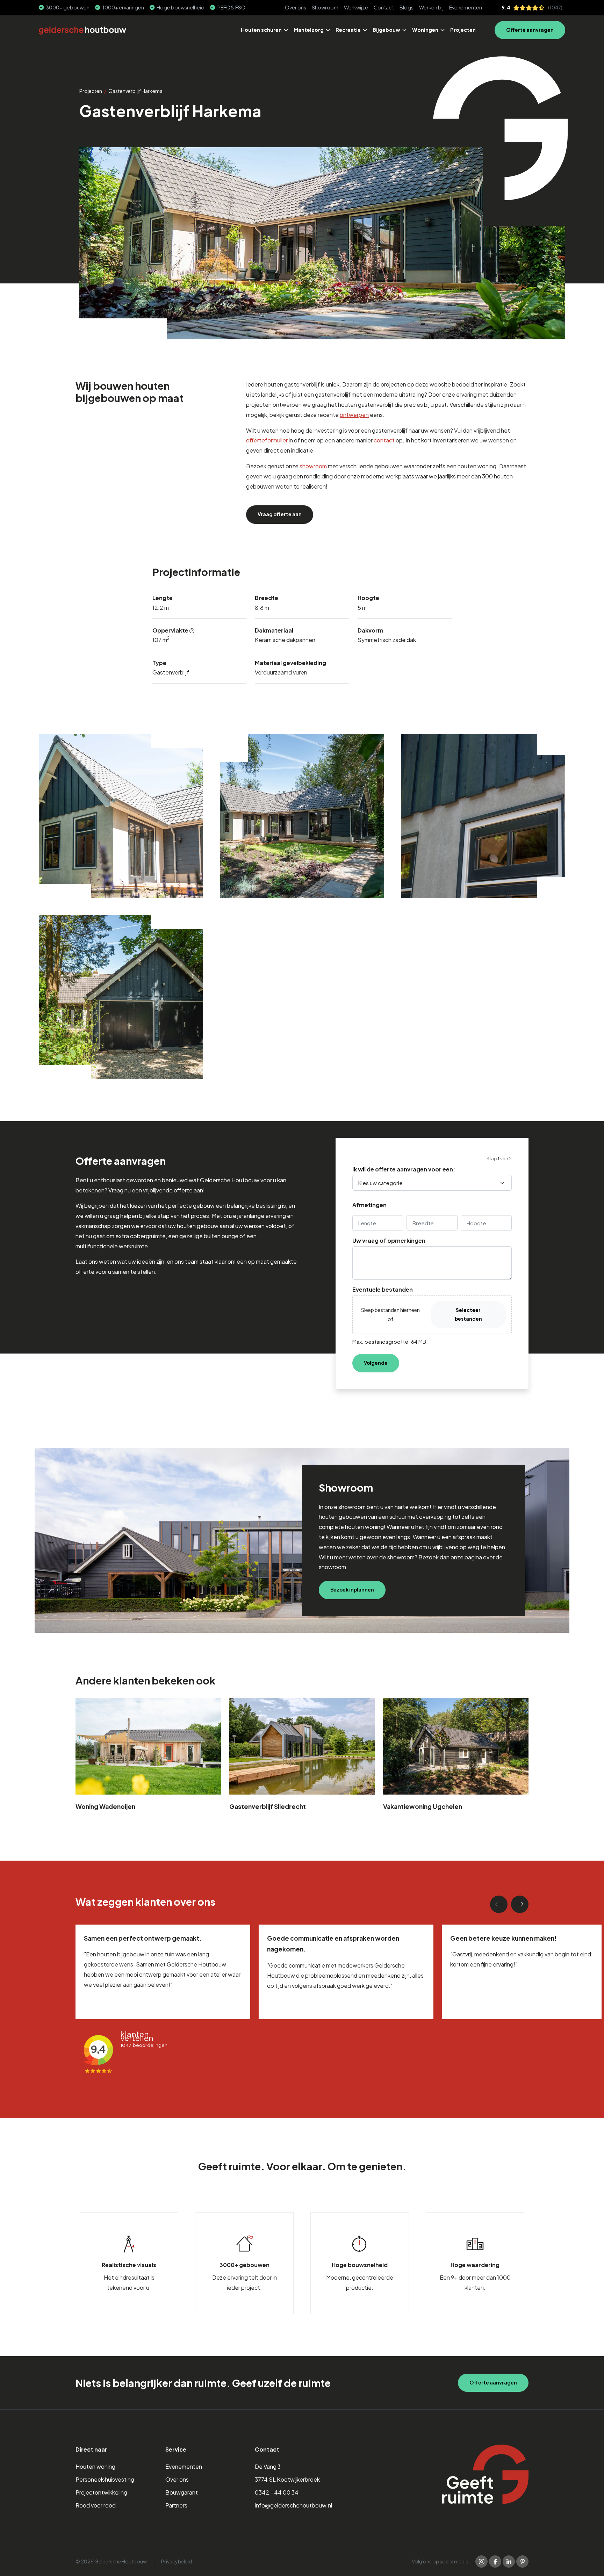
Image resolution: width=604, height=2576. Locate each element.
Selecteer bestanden (468, 1314)
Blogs (407, 7)
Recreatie (348, 30)
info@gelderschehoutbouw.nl (293, 2505)
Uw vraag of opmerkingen (389, 1241)
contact (384, 440)
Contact (384, 7)
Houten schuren (261, 30)
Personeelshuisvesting (105, 2479)
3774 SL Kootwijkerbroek (287, 2479)
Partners (176, 2505)
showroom (313, 466)
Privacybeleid (177, 2561)
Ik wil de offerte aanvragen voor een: (404, 1169)
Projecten (463, 30)
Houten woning (95, 2466)
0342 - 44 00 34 (277, 2492)
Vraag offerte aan (280, 514)
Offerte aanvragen (530, 30)
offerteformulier (267, 440)
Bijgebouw (386, 30)
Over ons (296, 7)
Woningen (425, 30)
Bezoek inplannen (352, 1590)
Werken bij (431, 7)
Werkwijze (356, 7)
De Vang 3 (268, 2466)
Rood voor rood (96, 2505)
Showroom (325, 7)
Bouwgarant (182, 2492)
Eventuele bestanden (383, 1290)
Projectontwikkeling (101, 2492)
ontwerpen (354, 415)
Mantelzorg (309, 30)
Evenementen (466, 7)
